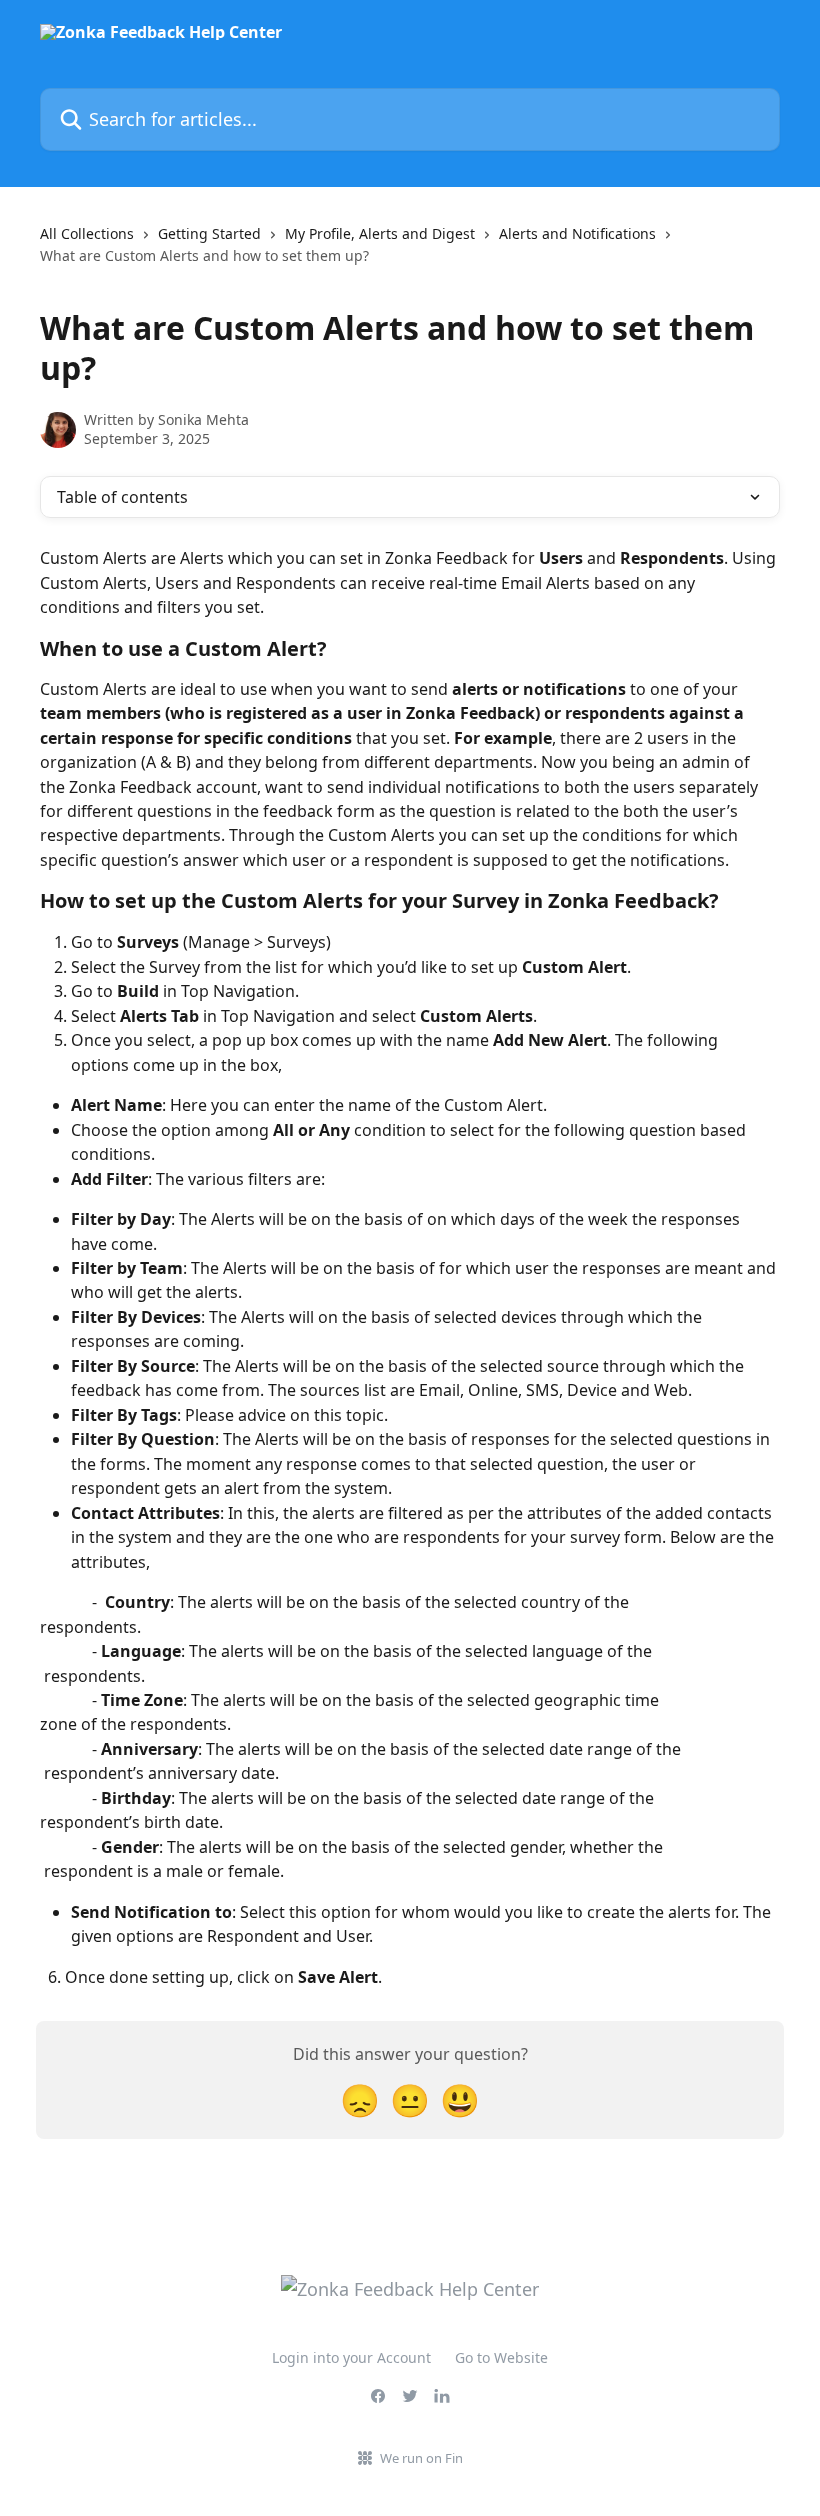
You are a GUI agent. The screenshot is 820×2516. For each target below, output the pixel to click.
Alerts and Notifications (577, 233)
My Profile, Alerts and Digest (380, 233)
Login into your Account (351, 2357)
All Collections (87, 233)
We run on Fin (421, 2458)
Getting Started (209, 233)
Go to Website (501, 2357)
